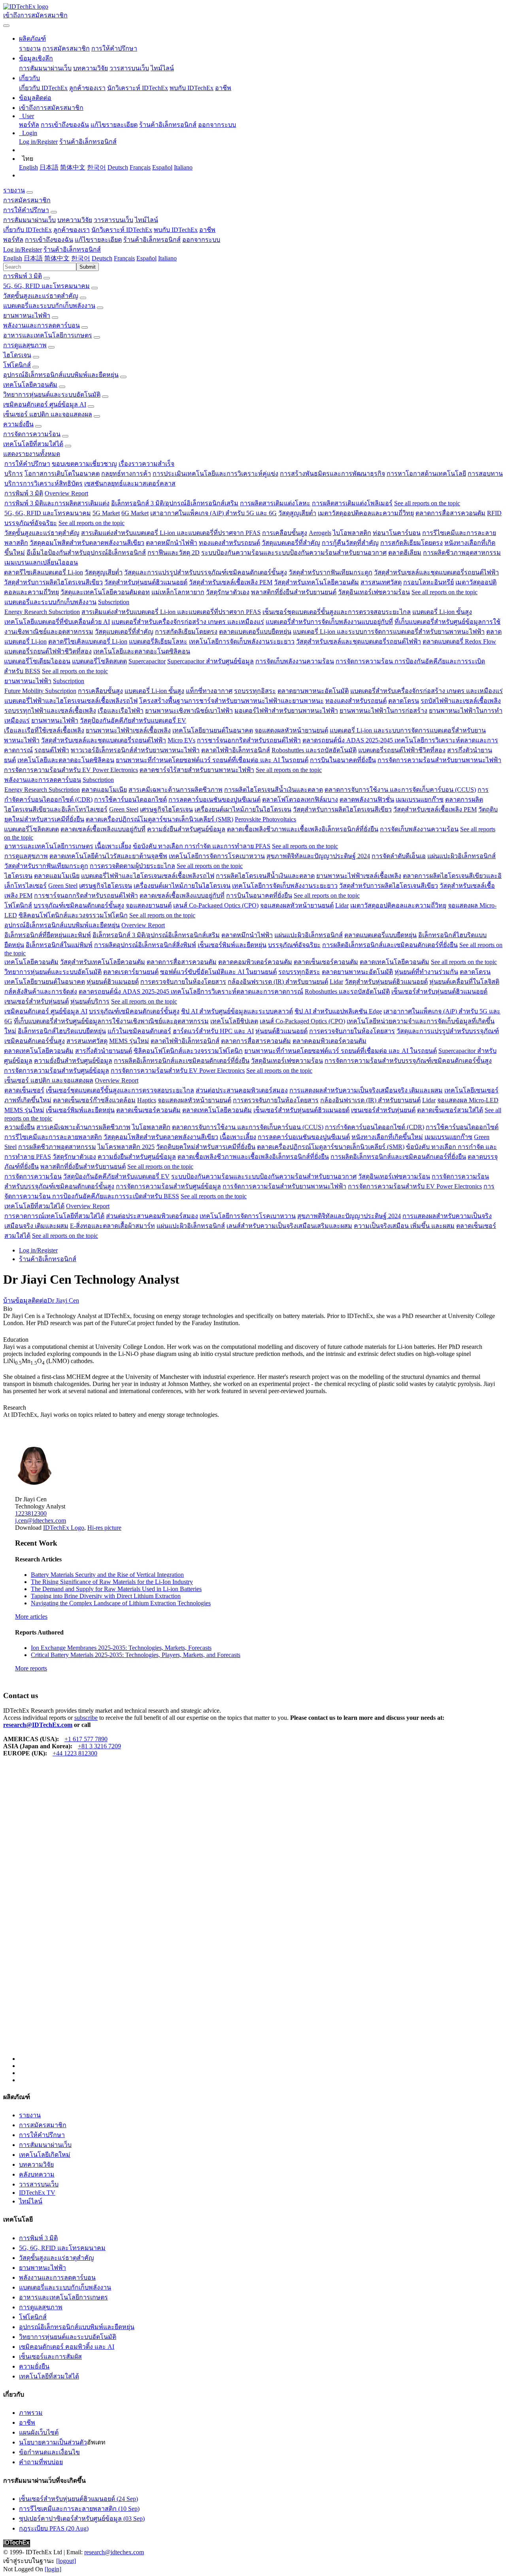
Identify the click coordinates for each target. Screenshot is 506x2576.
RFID (494, 513)
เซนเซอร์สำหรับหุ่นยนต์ (37, 1001)
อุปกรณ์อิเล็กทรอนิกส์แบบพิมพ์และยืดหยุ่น (61, 375)
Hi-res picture (104, 1528)
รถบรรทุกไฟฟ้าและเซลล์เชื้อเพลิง (50, 711)
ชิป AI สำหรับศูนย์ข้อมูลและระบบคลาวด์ (237, 1011)
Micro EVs (181, 740)
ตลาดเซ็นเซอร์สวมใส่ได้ (450, 1110)
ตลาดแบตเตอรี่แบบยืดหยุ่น (255, 632)
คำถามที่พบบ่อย (41, 2462)
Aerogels (320, 533)
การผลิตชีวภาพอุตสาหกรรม (462, 553)
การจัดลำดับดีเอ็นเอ (399, 856)
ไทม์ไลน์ (162, 68)
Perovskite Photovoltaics (265, 819)
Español (162, 167)
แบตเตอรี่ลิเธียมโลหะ (158, 641)
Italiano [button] (167, 258)
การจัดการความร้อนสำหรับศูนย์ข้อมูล (57, 1071)
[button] (32, 39)
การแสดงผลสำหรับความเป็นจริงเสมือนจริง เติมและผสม (366, 1090)
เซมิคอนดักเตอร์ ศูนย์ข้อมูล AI (45, 404)
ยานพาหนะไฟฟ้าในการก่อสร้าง (383, 711)
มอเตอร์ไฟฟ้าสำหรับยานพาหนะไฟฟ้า (286, 711)
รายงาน (30, 48)
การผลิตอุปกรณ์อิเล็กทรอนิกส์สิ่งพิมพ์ (145, 945)
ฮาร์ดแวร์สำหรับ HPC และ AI (213, 1031)
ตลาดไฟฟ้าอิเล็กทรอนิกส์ (236, 750)
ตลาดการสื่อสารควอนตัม (450, 513)
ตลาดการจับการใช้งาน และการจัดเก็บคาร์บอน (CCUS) (400, 790)
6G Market (135, 513)
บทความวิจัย (91, 68)
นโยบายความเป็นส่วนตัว (53, 2442)
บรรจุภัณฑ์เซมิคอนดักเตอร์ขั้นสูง (79, 905)
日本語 (49, 167)
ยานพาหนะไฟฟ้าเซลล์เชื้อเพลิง (128, 730)
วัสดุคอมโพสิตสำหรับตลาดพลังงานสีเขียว (87, 543)
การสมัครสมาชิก (66, 48)
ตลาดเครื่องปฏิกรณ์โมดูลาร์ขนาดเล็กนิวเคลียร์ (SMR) (160, 819)
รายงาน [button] (14, 190)
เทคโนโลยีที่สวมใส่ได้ (33, 444)
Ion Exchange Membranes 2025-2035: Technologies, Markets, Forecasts (121, 1648)
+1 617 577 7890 (86, 1739)
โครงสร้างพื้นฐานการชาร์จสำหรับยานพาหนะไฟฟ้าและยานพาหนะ (231, 701)
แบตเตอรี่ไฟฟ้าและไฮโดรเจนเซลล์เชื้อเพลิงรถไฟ (71, 701)
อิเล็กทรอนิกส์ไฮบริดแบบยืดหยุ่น (62, 1031)
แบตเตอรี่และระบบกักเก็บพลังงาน (49, 306)
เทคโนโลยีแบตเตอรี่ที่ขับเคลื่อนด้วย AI (57, 622)
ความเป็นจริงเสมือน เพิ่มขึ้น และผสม (404, 1226)
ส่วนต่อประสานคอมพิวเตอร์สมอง (242, 1090)
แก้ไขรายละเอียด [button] (98, 240)
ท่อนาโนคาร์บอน (397, 533)
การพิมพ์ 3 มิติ (23, 276)
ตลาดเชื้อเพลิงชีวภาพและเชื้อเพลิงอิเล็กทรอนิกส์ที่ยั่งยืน (303, 829)
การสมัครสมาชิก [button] (27, 200)
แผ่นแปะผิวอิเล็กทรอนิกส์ (462, 856)
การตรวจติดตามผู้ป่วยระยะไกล (132, 866)
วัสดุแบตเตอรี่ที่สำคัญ (291, 543)
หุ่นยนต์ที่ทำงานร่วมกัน (426, 972)
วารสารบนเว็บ (129, 68)
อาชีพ (223, 88)
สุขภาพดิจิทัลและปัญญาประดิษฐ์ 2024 (318, 856)
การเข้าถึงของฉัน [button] (49, 240)
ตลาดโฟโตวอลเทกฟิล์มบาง (300, 799)
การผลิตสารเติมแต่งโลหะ (275, 503)
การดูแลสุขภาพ (25, 345)
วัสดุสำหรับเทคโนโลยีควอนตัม (316, 582)
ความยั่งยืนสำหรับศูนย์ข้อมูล (186, 829)
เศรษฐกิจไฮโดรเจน (166, 809)
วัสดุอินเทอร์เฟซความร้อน (374, 592)
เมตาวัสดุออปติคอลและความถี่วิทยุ (366, 513)
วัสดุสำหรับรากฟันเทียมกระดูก (330, 572)
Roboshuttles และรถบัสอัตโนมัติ (314, 750)
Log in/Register (38, 142)
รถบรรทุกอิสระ (255, 691)
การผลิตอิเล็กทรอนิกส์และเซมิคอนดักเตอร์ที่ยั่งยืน (390, 945)
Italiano (183, 167)
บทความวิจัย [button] (75, 220)
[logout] (66, 2561)
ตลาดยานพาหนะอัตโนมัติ (313, 691)
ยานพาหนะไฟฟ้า (27, 315)
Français (140, 167)
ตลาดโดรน (404, 701)
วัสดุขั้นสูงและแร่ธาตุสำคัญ (41, 296)
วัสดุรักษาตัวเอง (228, 592)
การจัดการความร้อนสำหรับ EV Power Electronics (71, 770)
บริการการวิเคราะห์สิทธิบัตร (43, 483)
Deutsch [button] (102, 258)
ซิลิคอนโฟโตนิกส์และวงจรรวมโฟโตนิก (73, 915)
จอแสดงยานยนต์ (149, 905)
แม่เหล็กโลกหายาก (178, 592)
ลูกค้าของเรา (87, 88)
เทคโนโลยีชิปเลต (234, 1021)
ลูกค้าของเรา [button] (72, 230)
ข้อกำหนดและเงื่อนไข (49, 2452)
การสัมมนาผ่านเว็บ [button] (29, 220)
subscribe (86, 1718)
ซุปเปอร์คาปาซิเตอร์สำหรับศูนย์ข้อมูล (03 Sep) (82, 2519)
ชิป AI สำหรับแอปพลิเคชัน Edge (338, 1011)
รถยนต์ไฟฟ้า (52, 750)
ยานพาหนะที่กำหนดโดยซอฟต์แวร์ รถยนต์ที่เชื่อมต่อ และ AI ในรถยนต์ (212, 760)
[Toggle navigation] (6, 26)
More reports (31, 1668)
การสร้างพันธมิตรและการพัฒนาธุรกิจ (332, 474)
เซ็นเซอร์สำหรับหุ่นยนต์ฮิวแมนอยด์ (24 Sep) (78, 2499)
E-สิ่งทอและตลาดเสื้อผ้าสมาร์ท (112, 1226)
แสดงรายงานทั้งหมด (32, 454)
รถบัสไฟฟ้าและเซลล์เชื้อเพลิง (461, 701)
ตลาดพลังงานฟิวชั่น (367, 799)
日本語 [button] (33, 258)
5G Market (106, 513)
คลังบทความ (37, 2174)
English (28, 167)
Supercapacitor (147, 661)
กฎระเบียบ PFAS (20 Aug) (54, 2528)
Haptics (147, 1100)
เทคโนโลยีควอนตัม (30, 385)
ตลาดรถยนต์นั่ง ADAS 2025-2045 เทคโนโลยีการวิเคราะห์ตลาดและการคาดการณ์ (191, 991)
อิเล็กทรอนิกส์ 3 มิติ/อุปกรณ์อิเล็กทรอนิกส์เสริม (175, 503)
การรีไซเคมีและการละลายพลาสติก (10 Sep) (79, 2509)
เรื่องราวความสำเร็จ (146, 464)
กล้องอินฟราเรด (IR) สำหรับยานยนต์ (278, 982)
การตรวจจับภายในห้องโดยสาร (183, 982)
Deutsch (118, 167)
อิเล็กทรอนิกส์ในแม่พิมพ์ (59, 945)
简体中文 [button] (57, 258)
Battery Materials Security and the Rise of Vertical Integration (107, 1575)
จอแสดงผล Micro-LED (468, 1100)
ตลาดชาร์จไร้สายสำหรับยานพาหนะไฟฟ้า (197, 770)
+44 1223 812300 (75, 1753)
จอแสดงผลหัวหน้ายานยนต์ (291, 730)
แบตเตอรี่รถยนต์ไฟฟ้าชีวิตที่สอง (48, 651)
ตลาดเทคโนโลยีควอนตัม (395, 962)
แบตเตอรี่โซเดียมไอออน (37, 661)
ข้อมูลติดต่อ (31, 1300)
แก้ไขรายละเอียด (114, 125)
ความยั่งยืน (18, 424)
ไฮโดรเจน (17, 355)
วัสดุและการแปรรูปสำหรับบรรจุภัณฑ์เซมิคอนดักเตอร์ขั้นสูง (206, 572)
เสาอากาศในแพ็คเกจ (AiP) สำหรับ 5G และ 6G (213, 513)
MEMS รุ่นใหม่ (129, 1041)
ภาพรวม (31, 2413)
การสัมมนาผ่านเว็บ (45, 68)
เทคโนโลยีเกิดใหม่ (45, 2155)
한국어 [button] (81, 258)
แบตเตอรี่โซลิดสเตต (99, 661)
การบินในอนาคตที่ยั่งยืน (343, 760)
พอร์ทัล (29, 125)
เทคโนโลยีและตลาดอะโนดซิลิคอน (142, 651)
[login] (53, 2569)
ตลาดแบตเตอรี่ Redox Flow (459, 641)
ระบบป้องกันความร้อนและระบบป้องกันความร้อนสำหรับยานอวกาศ (294, 553)
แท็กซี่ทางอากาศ (209, 691)
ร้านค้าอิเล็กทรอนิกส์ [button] (152, 240)
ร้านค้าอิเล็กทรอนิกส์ (168, 125)
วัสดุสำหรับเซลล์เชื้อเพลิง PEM (231, 582)
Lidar (342, 905)
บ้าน (9, 1300)
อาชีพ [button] (207, 230)
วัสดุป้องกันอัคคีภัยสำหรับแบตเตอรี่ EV (133, 720)
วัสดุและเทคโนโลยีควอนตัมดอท (105, 592)
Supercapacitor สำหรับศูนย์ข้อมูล (211, 661)
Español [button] (146, 258)
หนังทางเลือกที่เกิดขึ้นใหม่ (387, 1137)
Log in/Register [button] (23, 250)
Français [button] (124, 258)
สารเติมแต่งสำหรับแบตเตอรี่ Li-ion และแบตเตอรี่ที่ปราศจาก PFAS (171, 533)
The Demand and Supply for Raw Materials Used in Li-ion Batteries (116, 1589)
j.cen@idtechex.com (41, 1521)
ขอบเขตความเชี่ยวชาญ (84, 464)
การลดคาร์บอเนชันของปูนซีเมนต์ (214, 799)
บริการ (14, 474)
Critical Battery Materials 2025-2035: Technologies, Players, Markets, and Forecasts (136, 1655)
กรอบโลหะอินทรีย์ (429, 582)
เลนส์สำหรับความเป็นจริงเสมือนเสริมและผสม (289, 1226)
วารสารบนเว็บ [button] (113, 220)
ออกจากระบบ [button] (201, 240)
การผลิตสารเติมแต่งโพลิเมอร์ (352, 503)
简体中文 (73, 167)
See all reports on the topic (427, 503)
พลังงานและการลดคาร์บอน (42, 325)
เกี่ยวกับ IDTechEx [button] (27, 230)
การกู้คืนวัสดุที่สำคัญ (350, 543)
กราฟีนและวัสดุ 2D (174, 553)
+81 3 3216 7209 (99, 1746)
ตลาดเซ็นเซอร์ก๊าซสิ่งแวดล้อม (94, 1100)
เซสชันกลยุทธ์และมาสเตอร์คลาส (130, 483)
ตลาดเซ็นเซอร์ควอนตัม (326, 962)
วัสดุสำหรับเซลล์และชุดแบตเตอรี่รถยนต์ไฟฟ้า (436, 572)
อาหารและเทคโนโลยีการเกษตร (48, 335)
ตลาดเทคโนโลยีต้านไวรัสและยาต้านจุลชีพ (108, 856)
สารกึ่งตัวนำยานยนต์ (104, 1051)
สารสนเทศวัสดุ (381, 582)
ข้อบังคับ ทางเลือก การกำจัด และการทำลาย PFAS (202, 846)
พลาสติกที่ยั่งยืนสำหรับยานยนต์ (294, 592)
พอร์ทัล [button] (13, 240)
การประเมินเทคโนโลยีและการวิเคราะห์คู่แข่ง (215, 474)
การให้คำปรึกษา (114, 48)
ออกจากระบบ (217, 125)
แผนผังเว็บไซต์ (39, 2432)
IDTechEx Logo (64, 1528)
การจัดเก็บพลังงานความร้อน (295, 661)
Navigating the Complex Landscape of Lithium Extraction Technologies (121, 1603)
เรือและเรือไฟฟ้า (121, 711)
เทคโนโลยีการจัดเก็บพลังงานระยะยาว (242, 641)
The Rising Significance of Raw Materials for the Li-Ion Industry (112, 1582)
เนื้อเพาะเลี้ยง (113, 846)
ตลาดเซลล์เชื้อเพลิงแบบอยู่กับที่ (103, 829)
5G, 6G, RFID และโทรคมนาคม (46, 286)
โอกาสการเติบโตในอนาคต (62, 474)
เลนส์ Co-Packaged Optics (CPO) (216, 905)
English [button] (13, 258)
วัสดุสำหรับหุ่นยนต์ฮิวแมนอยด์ (146, 582)
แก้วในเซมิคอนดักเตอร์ (139, 1031)
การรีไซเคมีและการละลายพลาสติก (53, 1137)
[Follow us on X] (261, 1916)
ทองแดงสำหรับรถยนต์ (229, 543)
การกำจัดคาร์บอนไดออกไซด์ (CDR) (375, 1127)
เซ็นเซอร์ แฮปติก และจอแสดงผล (48, 414)
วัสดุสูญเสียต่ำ (297, 513)
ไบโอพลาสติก (352, 533)
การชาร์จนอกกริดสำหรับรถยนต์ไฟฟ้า (249, 740)
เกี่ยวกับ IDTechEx (43, 88)
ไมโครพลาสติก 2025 (126, 1147)
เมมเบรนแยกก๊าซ (420, 799)
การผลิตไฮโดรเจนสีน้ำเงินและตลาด (274, 790)
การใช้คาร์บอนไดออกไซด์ (130, 799)
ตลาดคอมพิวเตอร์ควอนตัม (255, 962)
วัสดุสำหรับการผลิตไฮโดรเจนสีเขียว (53, 582)
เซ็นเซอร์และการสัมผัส (50, 2357)
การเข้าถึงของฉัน (65, 125)
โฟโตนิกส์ (17, 365)
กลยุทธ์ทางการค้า (126, 474)
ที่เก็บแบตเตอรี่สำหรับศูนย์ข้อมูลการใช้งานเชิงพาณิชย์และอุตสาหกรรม (111, 1021)
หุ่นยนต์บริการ (90, 1001)
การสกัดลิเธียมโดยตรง (412, 543)
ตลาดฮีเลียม (405, 553)
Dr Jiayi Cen (63, 1300)
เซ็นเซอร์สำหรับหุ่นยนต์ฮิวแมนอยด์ (439, 991)
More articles (31, 1617)
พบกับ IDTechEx (192, 88)
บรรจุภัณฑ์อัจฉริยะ (31, 523)
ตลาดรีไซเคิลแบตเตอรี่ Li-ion (43, 572)
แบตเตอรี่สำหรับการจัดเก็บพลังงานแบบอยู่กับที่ (329, 622)
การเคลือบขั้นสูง (285, 533)
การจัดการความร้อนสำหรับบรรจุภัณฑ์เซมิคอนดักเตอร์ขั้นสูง (408, 1061)
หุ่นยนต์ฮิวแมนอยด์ (113, 982)
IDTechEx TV (37, 2193)
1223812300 (31, 1513)
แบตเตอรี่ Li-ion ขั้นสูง (442, 612)
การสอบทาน (485, 474)
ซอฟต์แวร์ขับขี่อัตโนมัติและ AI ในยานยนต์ (218, 972)
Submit (88, 267)
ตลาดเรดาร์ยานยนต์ (131, 972)
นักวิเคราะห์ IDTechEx (138, 88)
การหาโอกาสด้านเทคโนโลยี (426, 474)
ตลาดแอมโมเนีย (104, 790)
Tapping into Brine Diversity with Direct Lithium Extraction (106, 1596)
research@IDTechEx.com (38, 1725)
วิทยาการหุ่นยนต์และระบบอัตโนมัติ (52, 394)
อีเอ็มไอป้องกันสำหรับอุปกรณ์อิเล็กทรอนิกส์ (86, 553)
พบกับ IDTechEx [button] (176, 230)
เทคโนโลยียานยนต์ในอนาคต (213, 730)
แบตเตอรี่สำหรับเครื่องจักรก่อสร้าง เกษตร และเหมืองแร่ (188, 622)
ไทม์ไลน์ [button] (146, 220)
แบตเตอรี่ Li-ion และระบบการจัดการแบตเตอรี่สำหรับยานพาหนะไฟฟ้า (389, 632)
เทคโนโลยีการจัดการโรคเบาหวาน (217, 856)
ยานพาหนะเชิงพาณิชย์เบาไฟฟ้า (189, 711)
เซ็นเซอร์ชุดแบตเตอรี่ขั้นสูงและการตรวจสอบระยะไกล (337, 612)
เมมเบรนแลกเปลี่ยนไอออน (41, 562)
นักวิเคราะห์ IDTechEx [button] (122, 230)
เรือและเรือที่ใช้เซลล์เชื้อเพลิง (44, 730)
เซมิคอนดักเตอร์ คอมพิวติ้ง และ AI (67, 2347)
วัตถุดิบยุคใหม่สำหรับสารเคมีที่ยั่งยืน (206, 1147)
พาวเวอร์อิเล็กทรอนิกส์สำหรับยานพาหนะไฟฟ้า (135, 750)
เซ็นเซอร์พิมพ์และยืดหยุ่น (232, 945)
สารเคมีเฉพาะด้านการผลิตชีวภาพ (176, 790)
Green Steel (124, 809)
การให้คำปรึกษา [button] (26, 210)
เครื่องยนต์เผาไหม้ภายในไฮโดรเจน (243, 809)
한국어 (96, 167)
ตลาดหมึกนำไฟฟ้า (172, 543)
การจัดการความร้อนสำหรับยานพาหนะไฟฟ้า (439, 760)
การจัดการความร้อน (32, 434)
